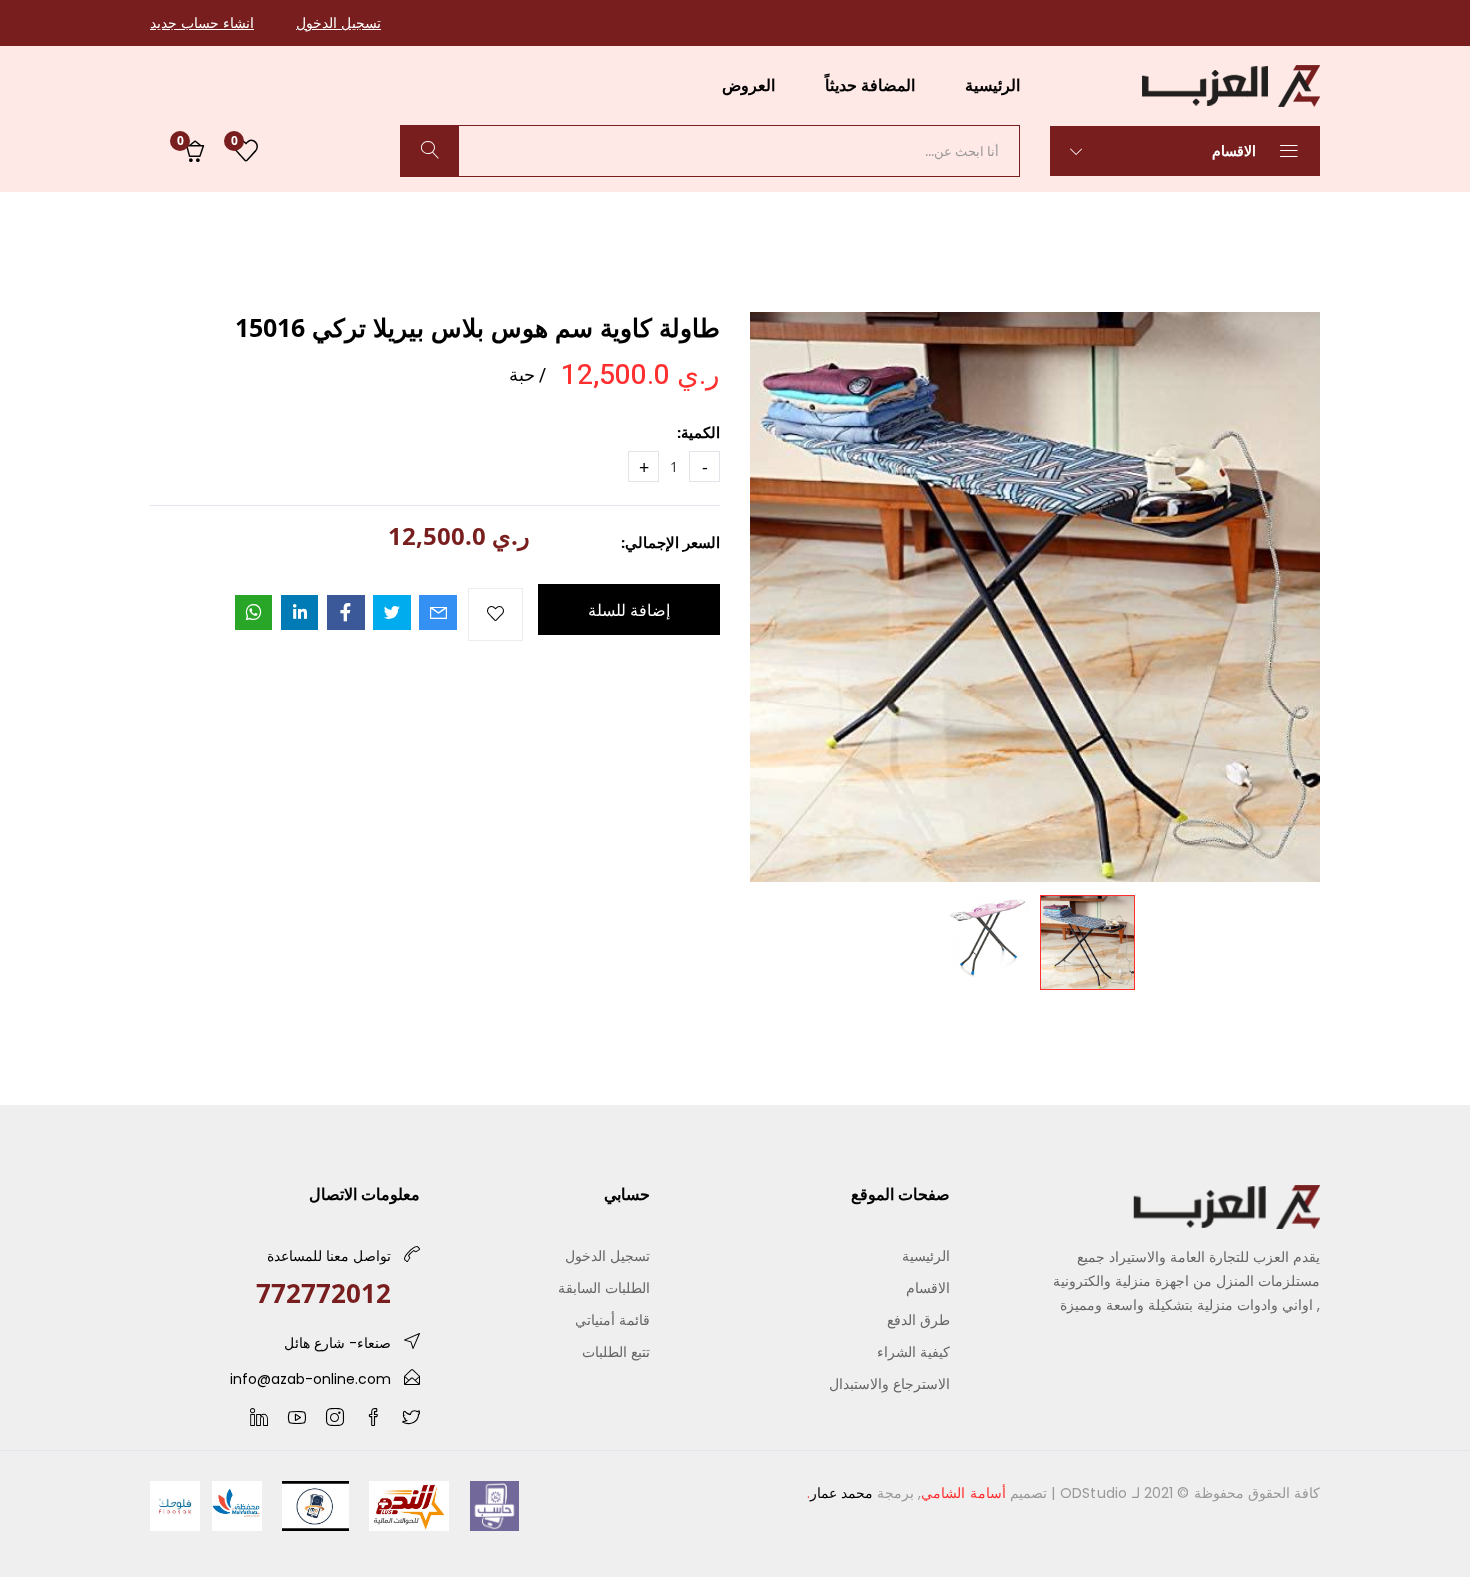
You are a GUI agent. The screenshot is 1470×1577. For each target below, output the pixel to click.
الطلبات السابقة (604, 1287)
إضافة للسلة (629, 610)
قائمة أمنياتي (612, 1319)
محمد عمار (841, 1493)
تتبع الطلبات (616, 1351)
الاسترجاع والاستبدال (889, 1383)
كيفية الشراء (913, 1351)
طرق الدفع (918, 1319)
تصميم (984, 1493)
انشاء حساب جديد (202, 22)
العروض (748, 85)
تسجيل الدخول (338, 22)
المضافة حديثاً (870, 85)
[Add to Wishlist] (495, 614)
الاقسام (1236, 150)
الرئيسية (992, 85)
